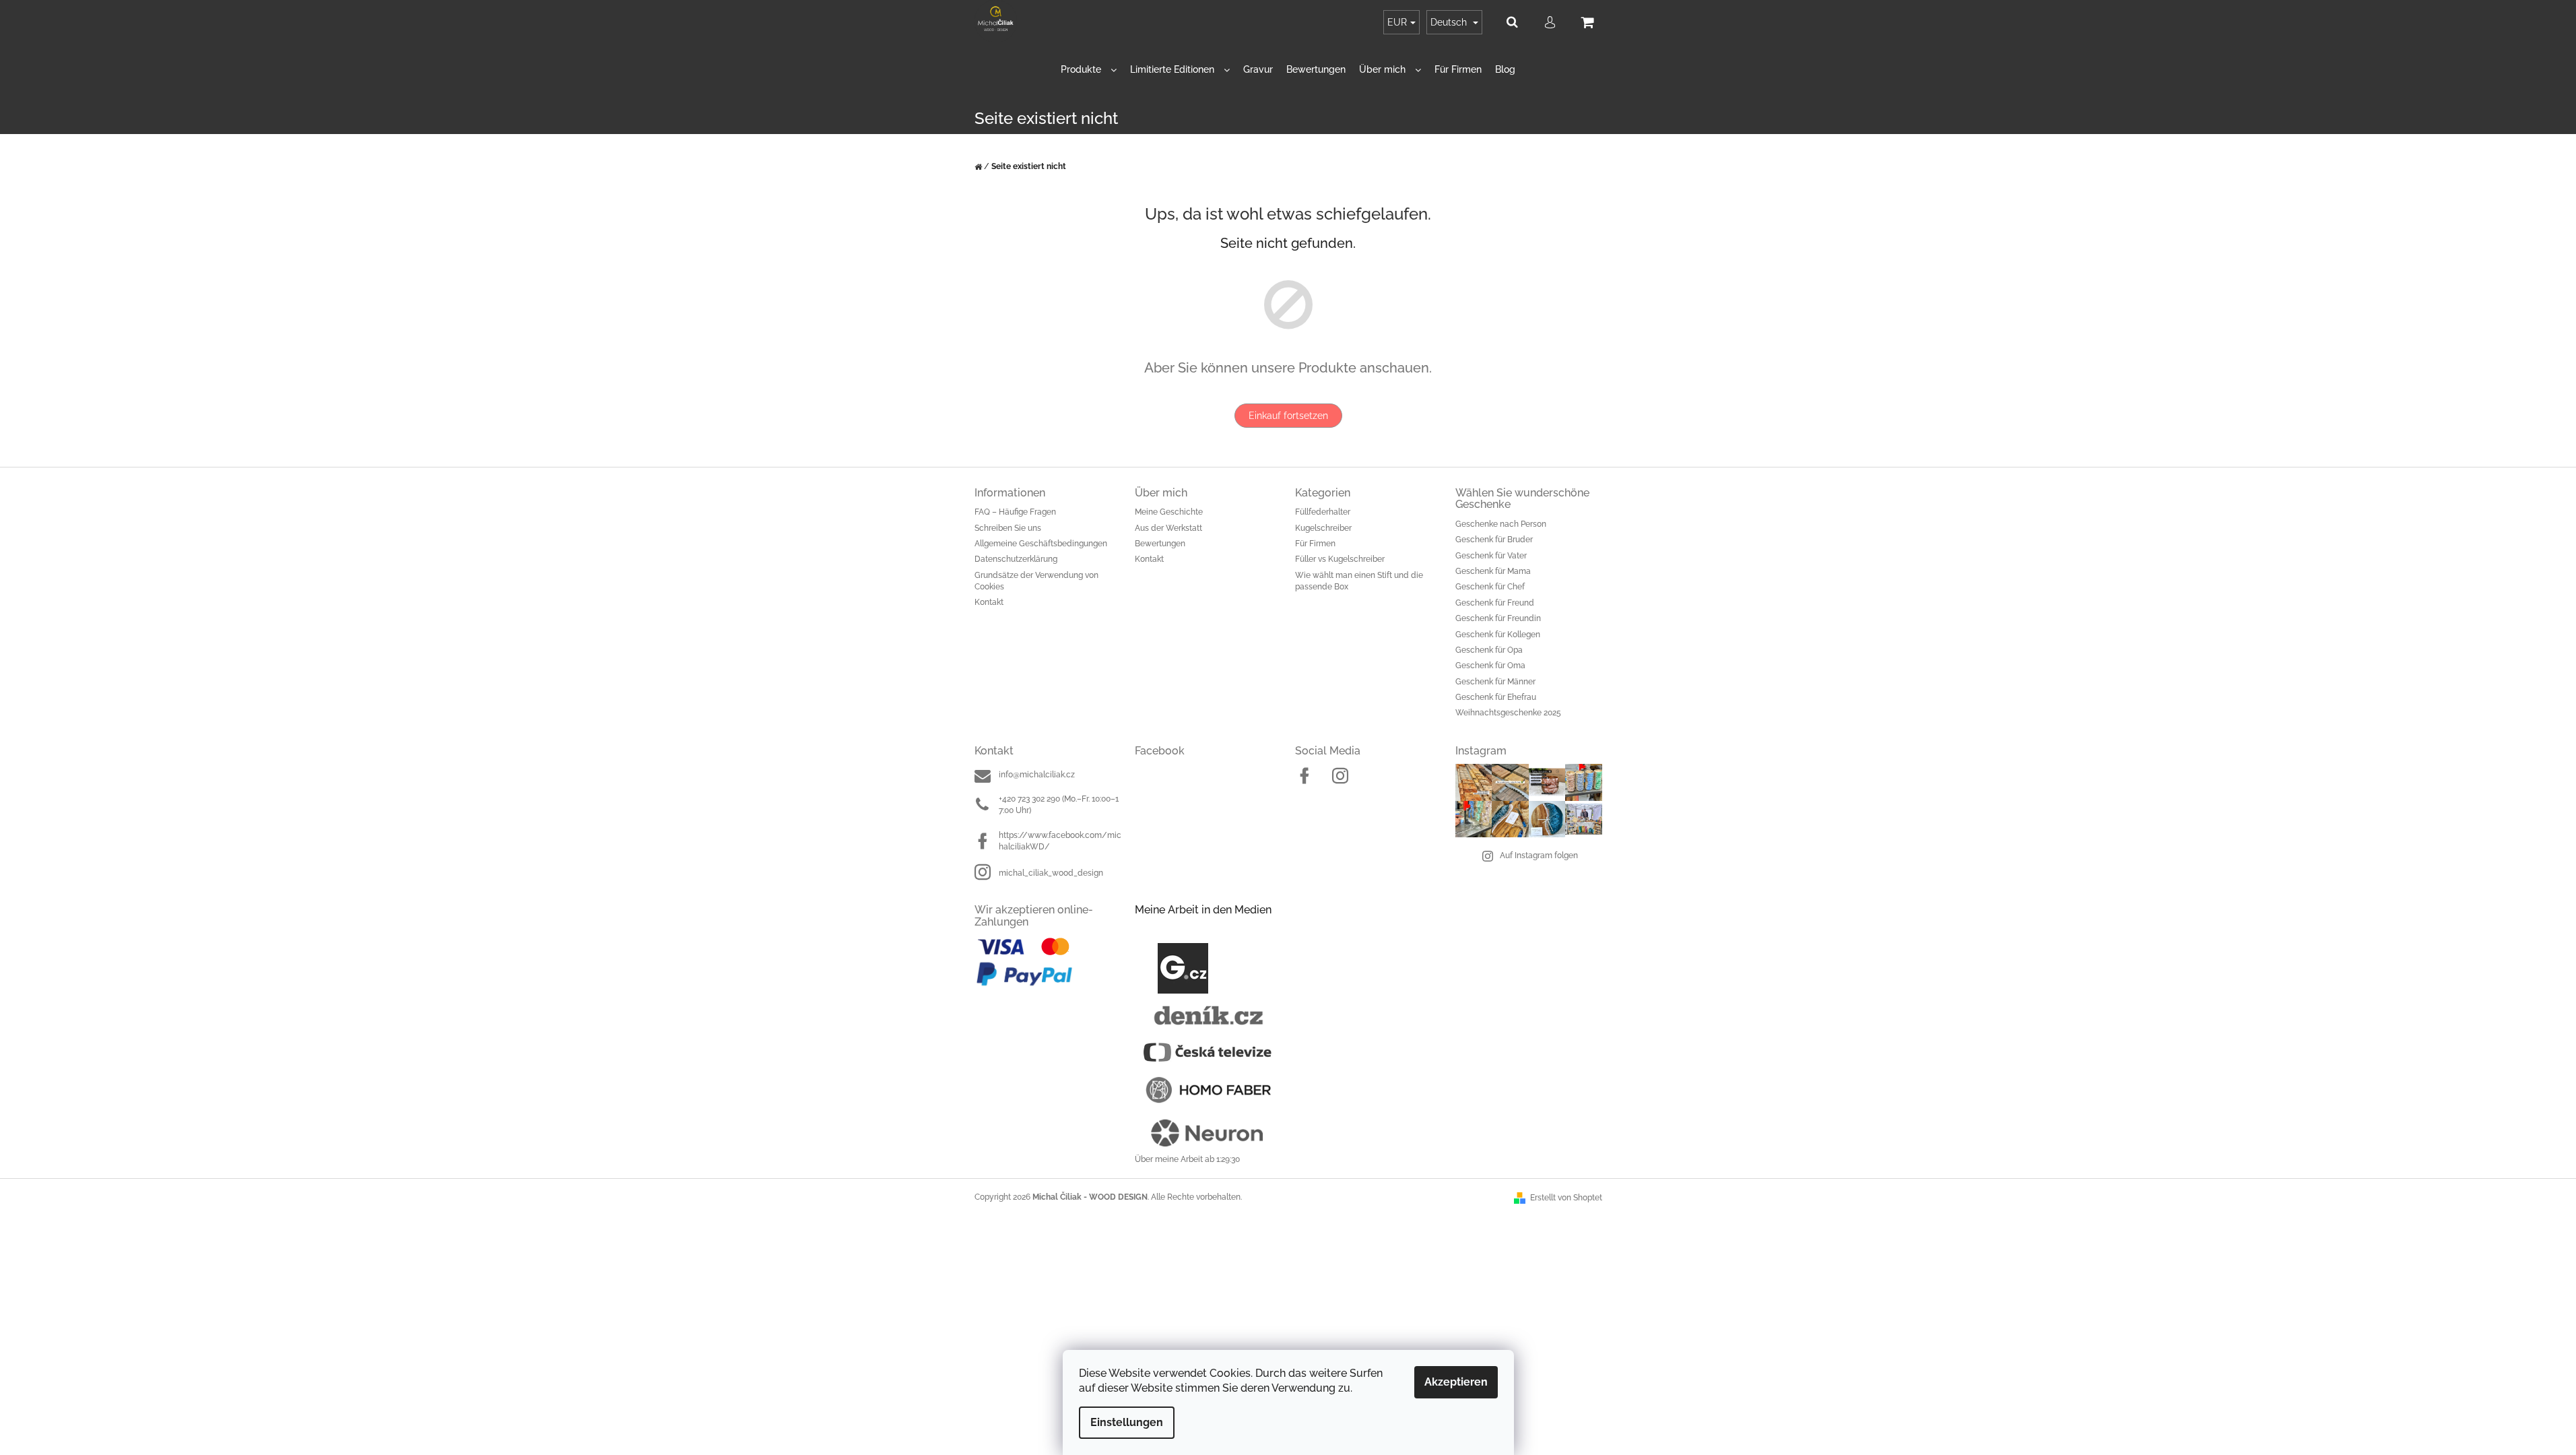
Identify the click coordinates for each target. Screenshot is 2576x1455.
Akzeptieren (1456, 1382)
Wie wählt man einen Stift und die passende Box (1359, 581)
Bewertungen (1160, 544)
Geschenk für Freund (1495, 603)
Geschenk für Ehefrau (1496, 697)
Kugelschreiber (1323, 528)
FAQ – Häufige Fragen (1015, 512)
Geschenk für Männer (1495, 682)
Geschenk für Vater (1491, 556)
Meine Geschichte (1169, 512)
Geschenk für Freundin (1498, 618)
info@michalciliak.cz (1037, 775)
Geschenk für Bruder (1494, 540)
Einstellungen (1127, 1422)
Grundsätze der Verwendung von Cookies (1036, 581)
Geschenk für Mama (1493, 571)
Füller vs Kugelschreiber (1340, 559)
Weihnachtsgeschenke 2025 (1508, 713)
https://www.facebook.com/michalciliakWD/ (1060, 841)
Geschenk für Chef (1490, 587)
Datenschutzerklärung (1016, 559)
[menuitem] (1089, 70)
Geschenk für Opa (1489, 650)
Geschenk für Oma (1490, 666)
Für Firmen (1315, 544)
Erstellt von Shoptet (1566, 1198)
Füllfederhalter (1323, 512)
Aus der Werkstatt (1168, 528)
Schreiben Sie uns (1008, 528)
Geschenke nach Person (1501, 524)
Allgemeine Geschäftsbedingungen (1041, 544)
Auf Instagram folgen (1539, 855)
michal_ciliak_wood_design (1051, 873)
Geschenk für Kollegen (1498, 635)
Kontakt (989, 602)
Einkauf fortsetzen (1288, 416)
